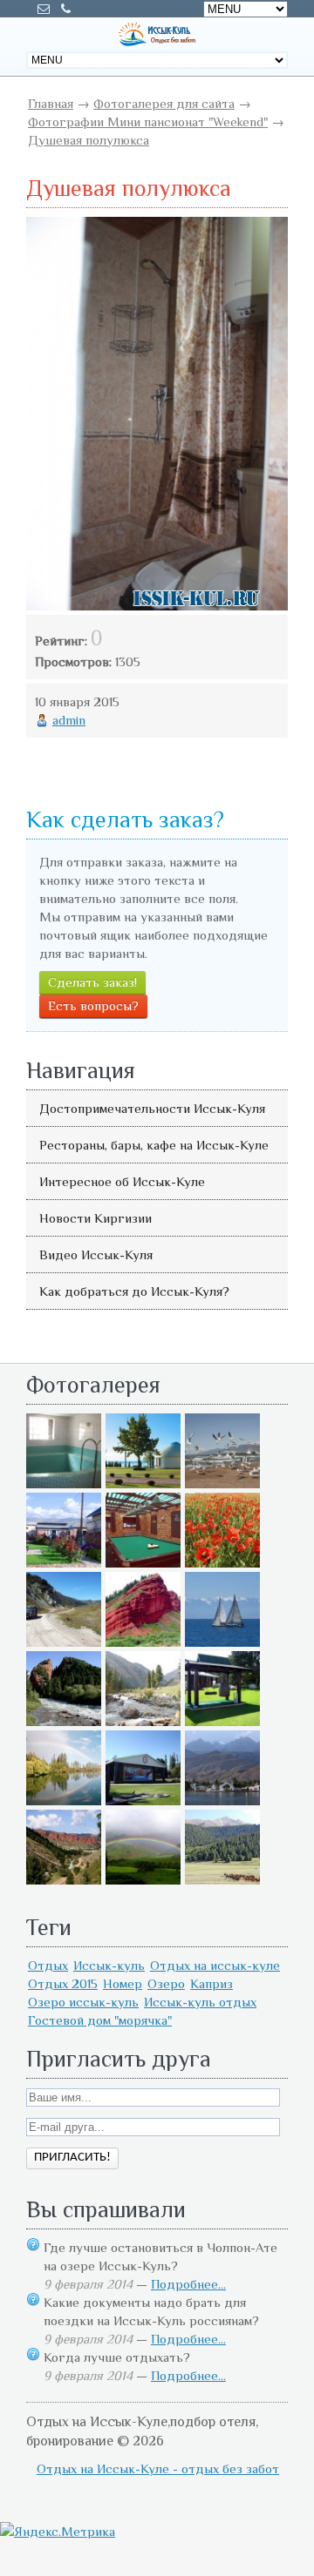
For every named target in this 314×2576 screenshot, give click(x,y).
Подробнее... (188, 2284)
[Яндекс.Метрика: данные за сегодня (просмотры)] (58, 2531)
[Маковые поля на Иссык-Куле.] (222, 1563)
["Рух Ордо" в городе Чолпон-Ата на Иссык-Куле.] (143, 1484)
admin (69, 720)
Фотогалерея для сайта (164, 103)
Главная (51, 103)
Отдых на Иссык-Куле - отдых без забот (158, 2468)
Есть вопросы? (93, 1005)
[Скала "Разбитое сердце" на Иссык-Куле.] (64, 1721)
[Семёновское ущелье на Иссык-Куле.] (143, 1721)
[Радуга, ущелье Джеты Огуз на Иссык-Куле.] (143, 1880)
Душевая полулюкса (89, 140)
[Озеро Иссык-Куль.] (222, 1642)
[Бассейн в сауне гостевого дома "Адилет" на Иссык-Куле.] (64, 1484)
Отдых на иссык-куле (215, 1965)
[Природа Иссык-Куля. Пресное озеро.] (64, 1801)
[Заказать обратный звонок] (65, 9)
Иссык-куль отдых (200, 2002)
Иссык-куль (109, 1965)
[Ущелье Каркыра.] (64, 1642)
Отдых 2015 (63, 1983)
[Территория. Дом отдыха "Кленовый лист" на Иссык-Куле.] (64, 1563)
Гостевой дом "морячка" (100, 2020)
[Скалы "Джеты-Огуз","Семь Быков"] (64, 1880)
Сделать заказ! (92, 982)
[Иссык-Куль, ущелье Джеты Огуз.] (143, 1642)
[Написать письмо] (44, 9)
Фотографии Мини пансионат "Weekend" (148, 121)
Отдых (48, 1965)
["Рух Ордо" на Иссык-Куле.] (143, 1801)
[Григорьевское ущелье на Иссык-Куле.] (222, 1880)
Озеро (166, 1983)
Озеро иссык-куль (83, 2002)
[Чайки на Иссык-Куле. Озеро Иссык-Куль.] (222, 1484)
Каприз (212, 1983)
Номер (123, 1983)
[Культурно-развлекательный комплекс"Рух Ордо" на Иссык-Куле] (222, 1721)
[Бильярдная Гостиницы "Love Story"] (143, 1563)
